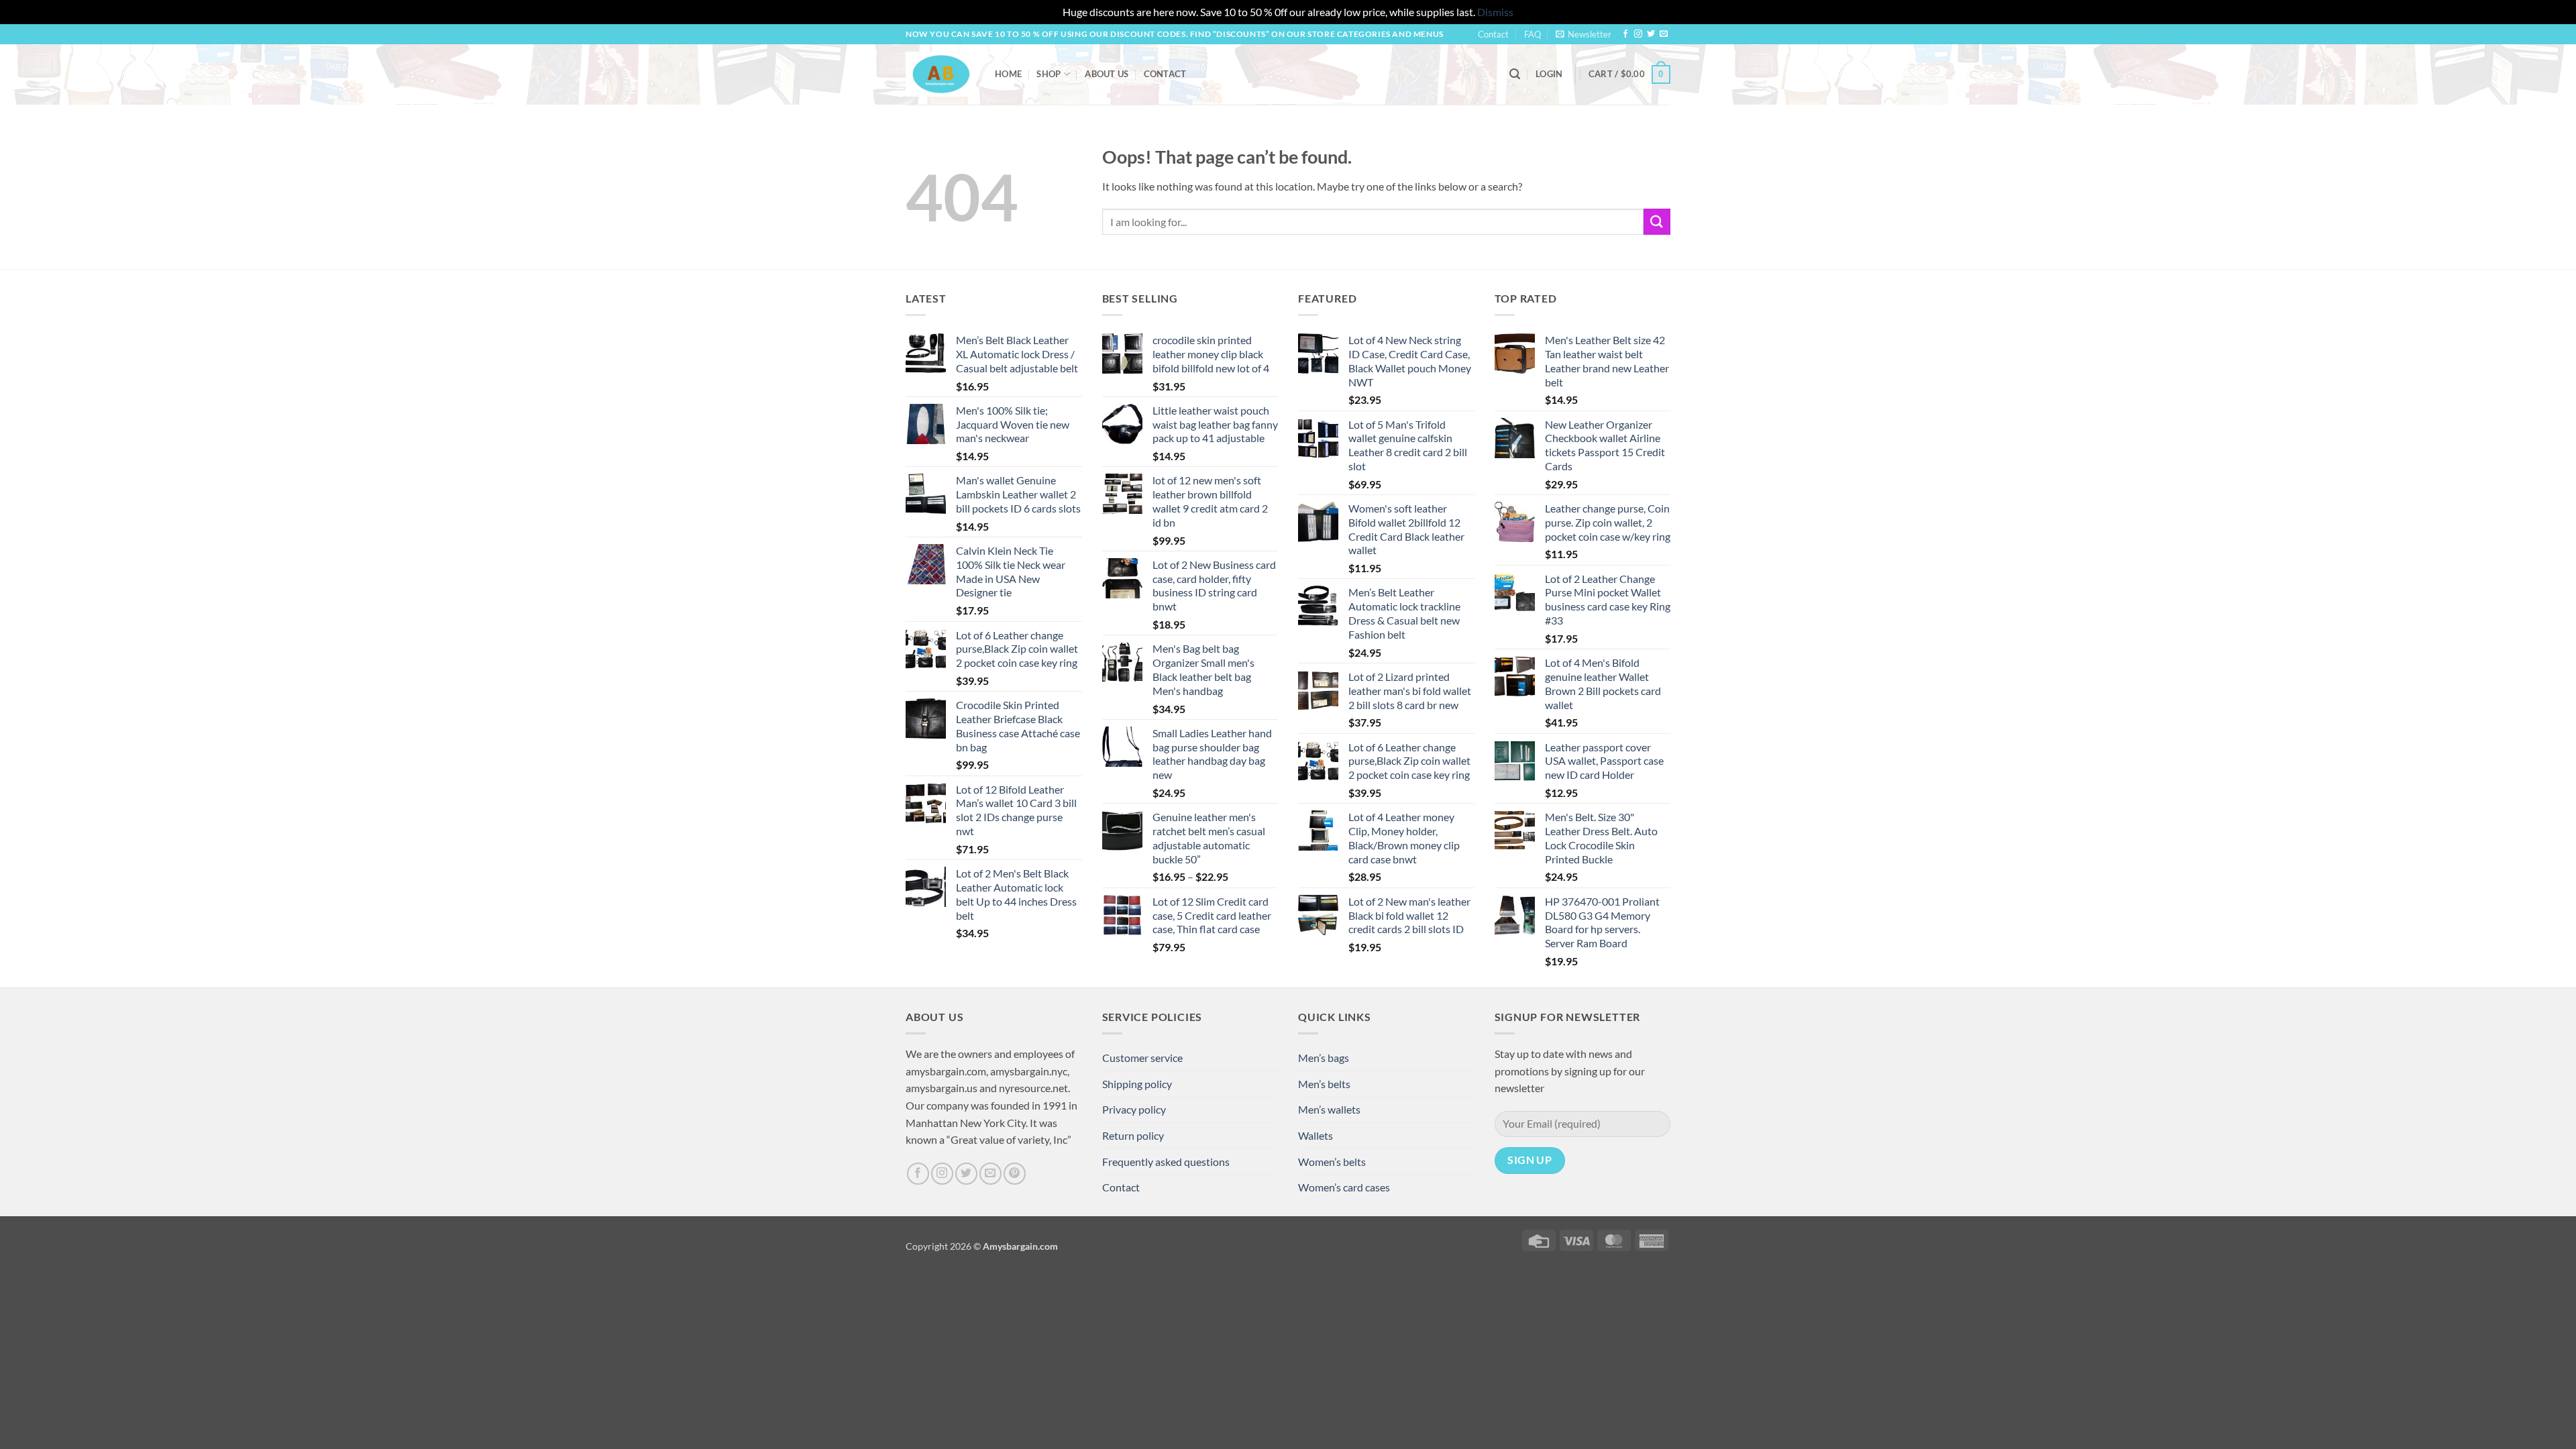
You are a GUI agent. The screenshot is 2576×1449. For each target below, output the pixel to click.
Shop (1049, 74)
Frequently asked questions (1166, 1162)
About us (1107, 74)
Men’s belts (1324, 1084)
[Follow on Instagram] (1638, 34)
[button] (1584, 34)
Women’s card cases (1344, 1187)
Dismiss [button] (1495, 12)
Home (1008, 74)
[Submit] (1657, 222)
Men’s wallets (1329, 1109)
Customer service (1142, 1058)
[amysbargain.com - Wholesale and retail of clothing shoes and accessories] (940, 74)
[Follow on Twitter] (1651, 34)
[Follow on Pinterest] (1015, 1174)
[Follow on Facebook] (1625, 34)
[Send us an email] (1664, 34)
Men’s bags (1324, 1058)
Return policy (1133, 1135)
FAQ (1533, 34)
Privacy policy (1134, 1109)
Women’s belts (1332, 1162)
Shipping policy (1137, 1084)
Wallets (1316, 1135)
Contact (1493, 34)
